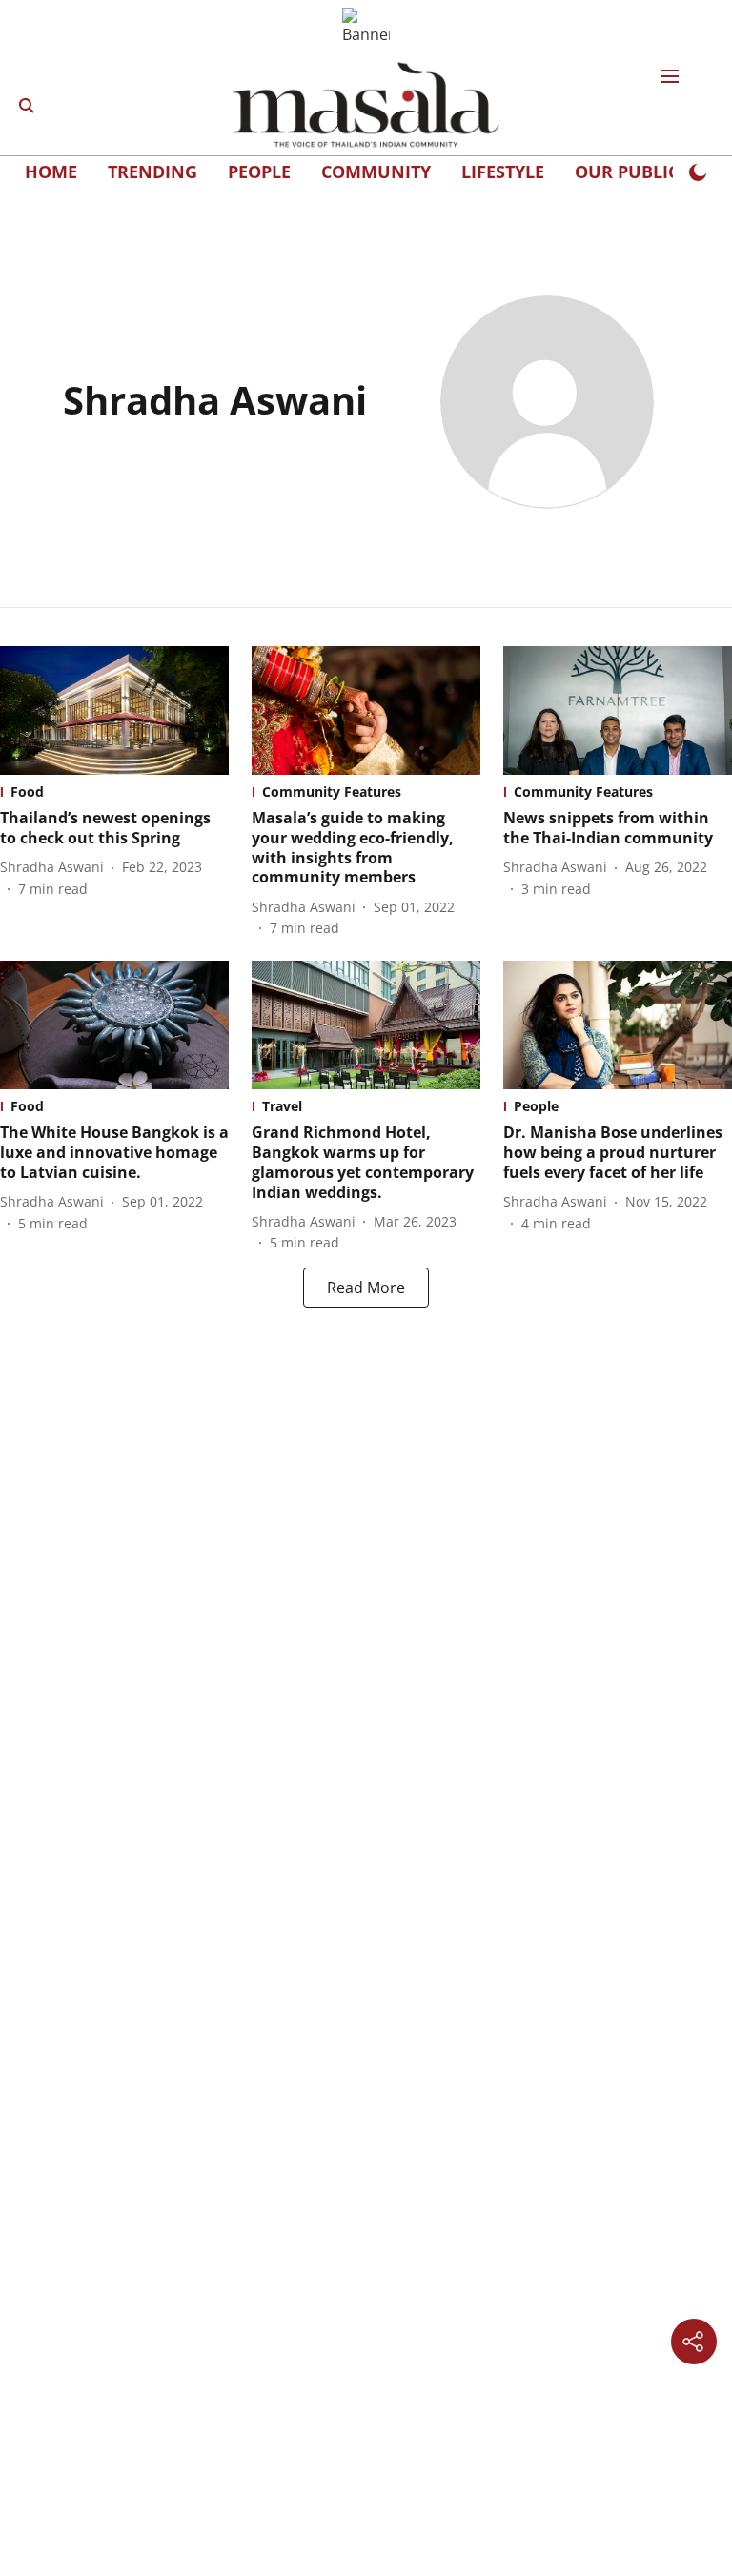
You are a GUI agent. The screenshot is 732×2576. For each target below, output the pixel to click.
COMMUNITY (376, 172)
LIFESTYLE (503, 172)
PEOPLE (259, 172)
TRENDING (152, 172)
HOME (51, 172)
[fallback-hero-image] (114, 710)
